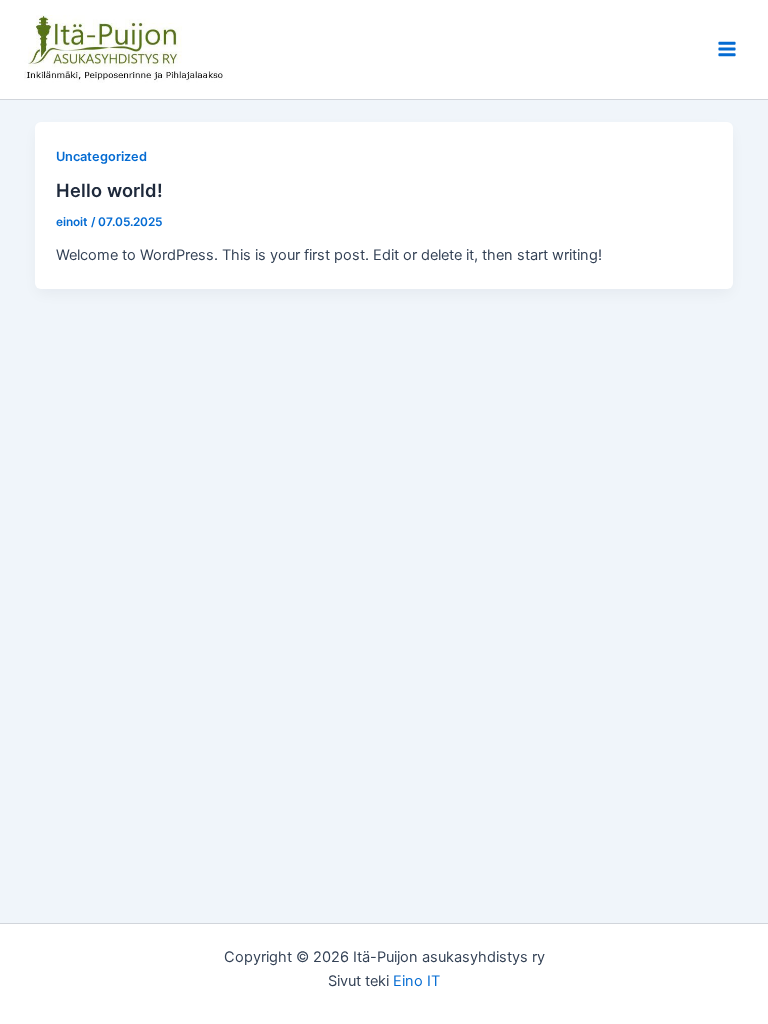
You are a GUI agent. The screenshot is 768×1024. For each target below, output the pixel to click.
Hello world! (109, 190)
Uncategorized (101, 156)
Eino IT (416, 981)
